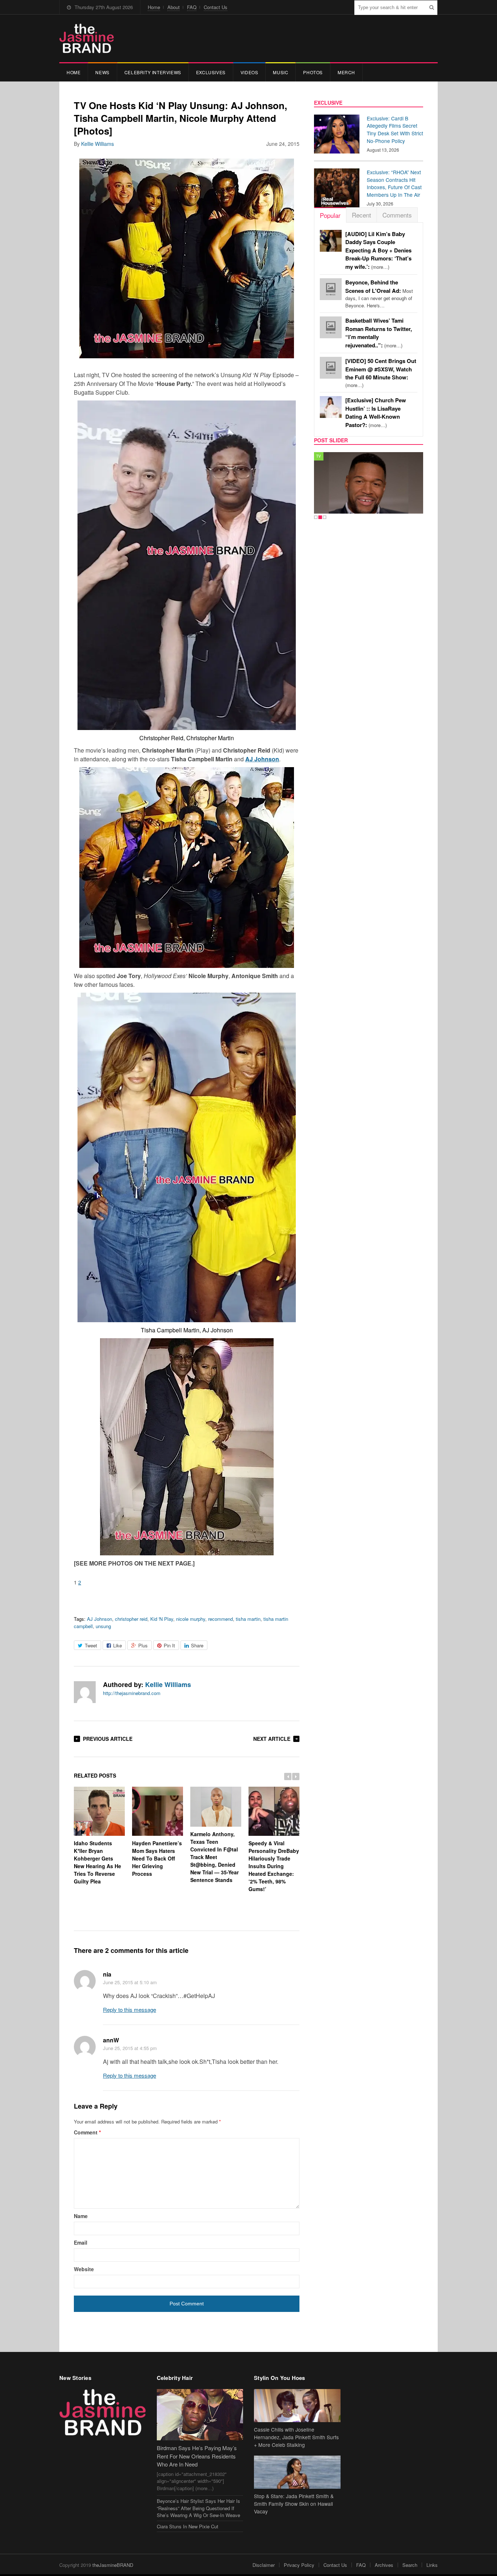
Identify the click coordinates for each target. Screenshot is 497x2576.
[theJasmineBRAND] (87, 38)
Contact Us (216, 7)
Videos (249, 72)
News (102, 72)
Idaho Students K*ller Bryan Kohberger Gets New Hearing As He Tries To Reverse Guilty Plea (98, 1862)
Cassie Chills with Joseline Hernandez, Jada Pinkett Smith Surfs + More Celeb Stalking (296, 2437)
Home (154, 7)
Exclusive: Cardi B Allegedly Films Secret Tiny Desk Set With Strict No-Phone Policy (395, 129)
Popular (330, 215)
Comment (87, 2132)
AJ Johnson (100, 1619)
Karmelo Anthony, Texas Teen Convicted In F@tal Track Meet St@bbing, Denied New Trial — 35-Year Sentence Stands (214, 1857)
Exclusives (211, 72)
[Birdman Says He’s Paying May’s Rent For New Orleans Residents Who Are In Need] (200, 2415)
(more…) (378, 250)
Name (81, 2216)
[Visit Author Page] (85, 1692)
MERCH (346, 72)
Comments (397, 215)
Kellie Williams (98, 144)
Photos (313, 72)
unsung (103, 1626)
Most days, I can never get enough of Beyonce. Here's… (379, 294)
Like (118, 1645)
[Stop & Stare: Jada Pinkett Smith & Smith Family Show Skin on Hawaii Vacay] (297, 2472)
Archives (384, 2565)
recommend (220, 1619)
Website (84, 2269)
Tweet (91, 1645)
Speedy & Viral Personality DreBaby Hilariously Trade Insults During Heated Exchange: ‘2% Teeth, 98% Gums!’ (274, 1866)
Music (281, 72)
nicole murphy (191, 1619)
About (174, 7)
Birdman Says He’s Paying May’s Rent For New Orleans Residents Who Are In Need (197, 2456)
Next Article (272, 1739)
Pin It (169, 1645)
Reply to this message (130, 2009)
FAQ (192, 7)
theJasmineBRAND (113, 2565)
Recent (361, 215)
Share (197, 1645)
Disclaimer (264, 2565)
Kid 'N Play (162, 1619)
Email (81, 2242)
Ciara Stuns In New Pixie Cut (188, 2526)
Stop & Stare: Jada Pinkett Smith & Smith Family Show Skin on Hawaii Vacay (294, 2504)
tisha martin (248, 1619)
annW (111, 2040)
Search (410, 2565)
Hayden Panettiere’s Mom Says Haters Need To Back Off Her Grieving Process (157, 1858)
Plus (143, 1645)
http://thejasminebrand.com (132, 1693)
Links (432, 2565)
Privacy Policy (299, 2565)
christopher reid (131, 1619)
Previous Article (108, 1739)
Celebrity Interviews (153, 72)
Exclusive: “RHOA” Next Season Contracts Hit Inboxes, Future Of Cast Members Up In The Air (394, 183)
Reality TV (327, 456)
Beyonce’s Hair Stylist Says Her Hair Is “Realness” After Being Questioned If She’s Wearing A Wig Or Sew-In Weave (198, 2508)
